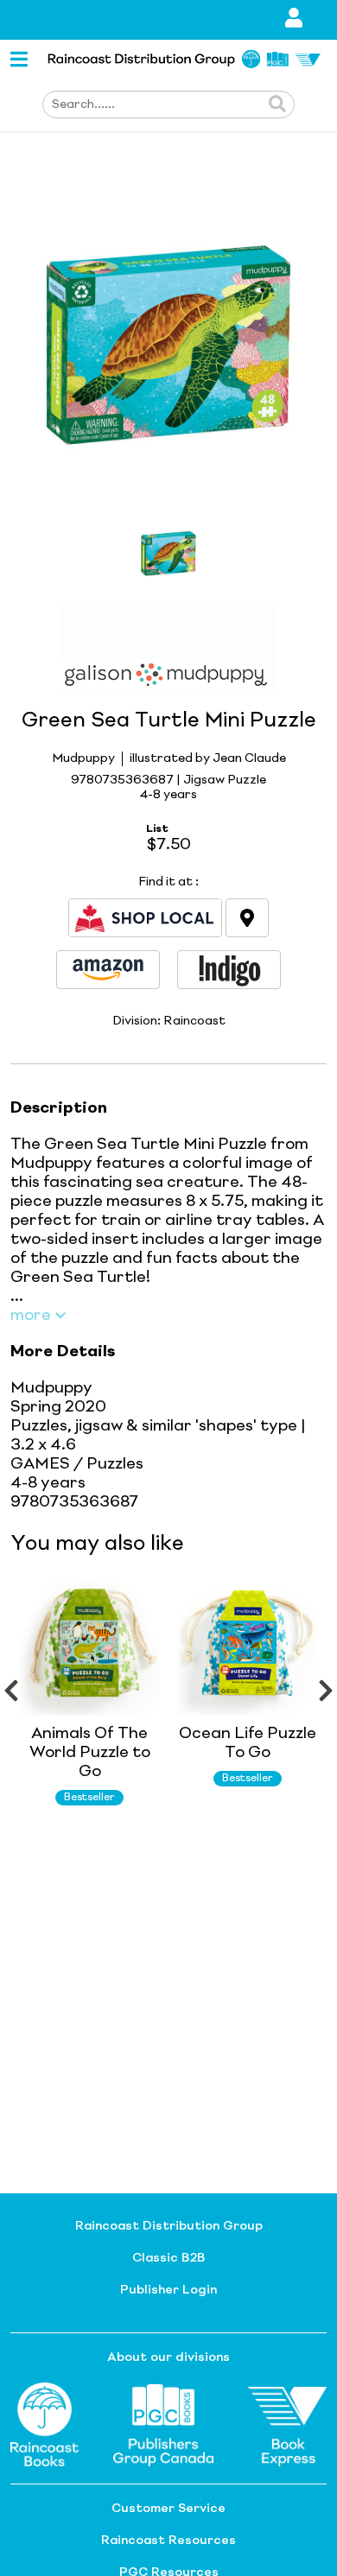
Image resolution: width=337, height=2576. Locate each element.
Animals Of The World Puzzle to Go (90, 1753)
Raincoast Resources (168, 2541)
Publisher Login (168, 2290)
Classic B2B (168, 2258)
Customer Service (168, 2509)
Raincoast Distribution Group (169, 2226)
